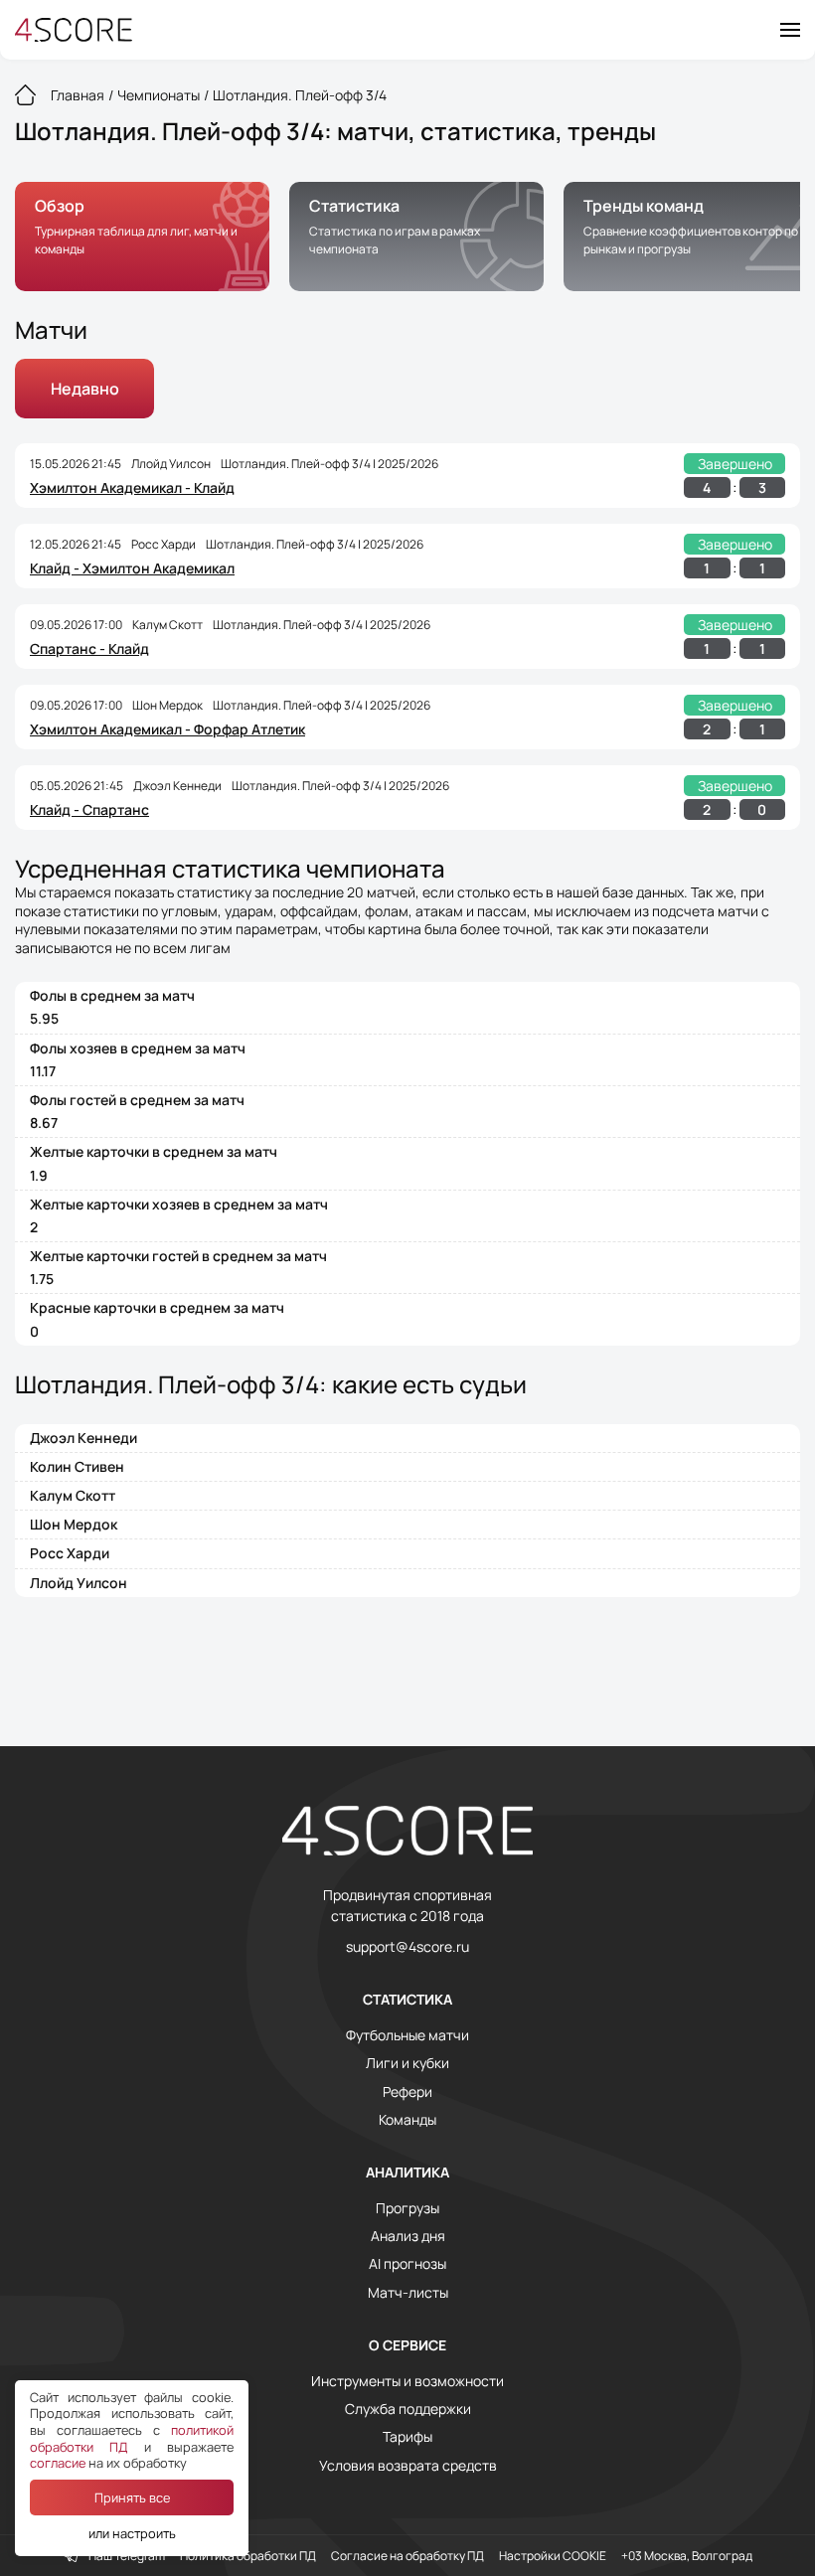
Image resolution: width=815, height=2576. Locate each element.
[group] (142, 237)
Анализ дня (408, 2236)
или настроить (132, 2533)
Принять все (132, 2497)
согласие (58, 2463)
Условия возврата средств (408, 2466)
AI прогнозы (407, 2264)
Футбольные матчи (407, 2035)
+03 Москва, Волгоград (687, 2556)
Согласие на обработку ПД (407, 2556)
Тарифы (407, 2437)
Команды (407, 2120)
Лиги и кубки (407, 2063)
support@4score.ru (407, 1947)
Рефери (407, 2092)
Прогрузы (407, 2208)
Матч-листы (408, 2293)
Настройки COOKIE (553, 2556)
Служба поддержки (408, 2409)
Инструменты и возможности (407, 2381)
